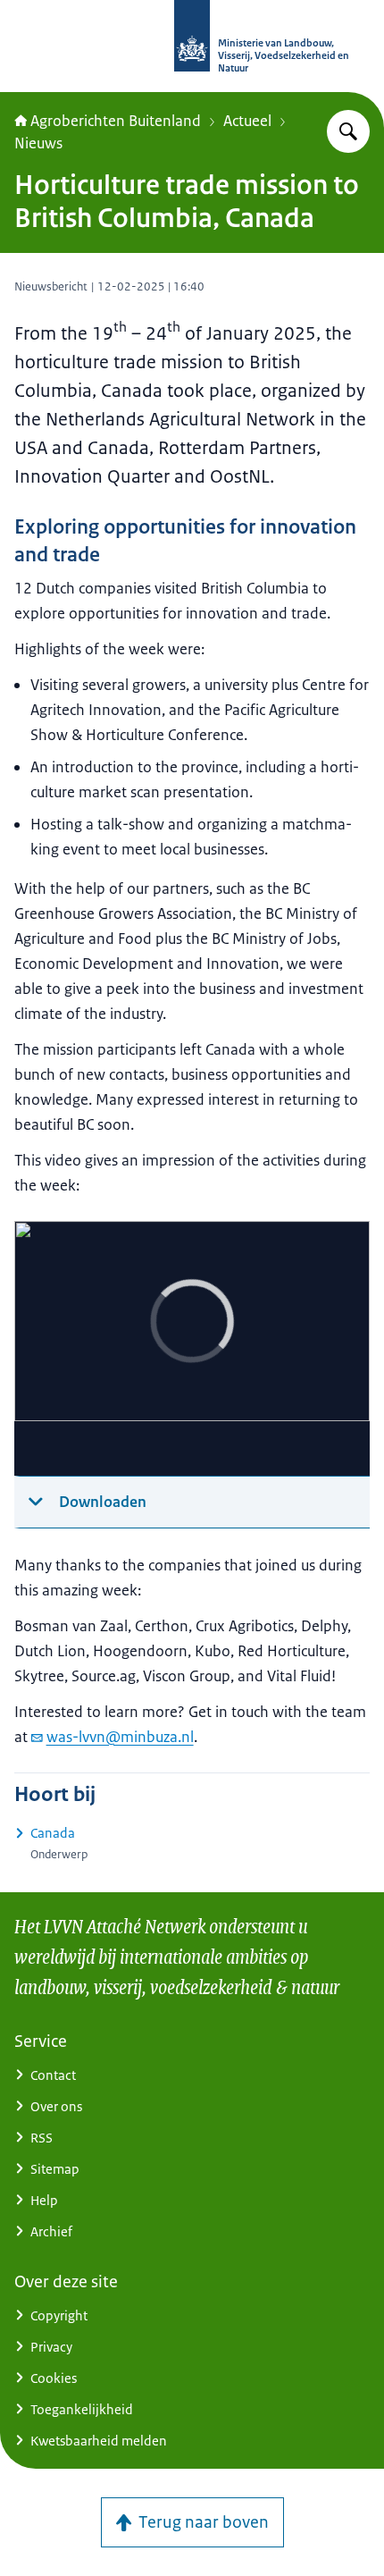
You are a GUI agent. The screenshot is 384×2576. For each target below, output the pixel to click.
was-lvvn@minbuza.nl (120, 1737)
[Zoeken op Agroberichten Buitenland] (348, 131)
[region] (192, 1349)
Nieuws (38, 143)
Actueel (247, 121)
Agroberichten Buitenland (116, 121)
